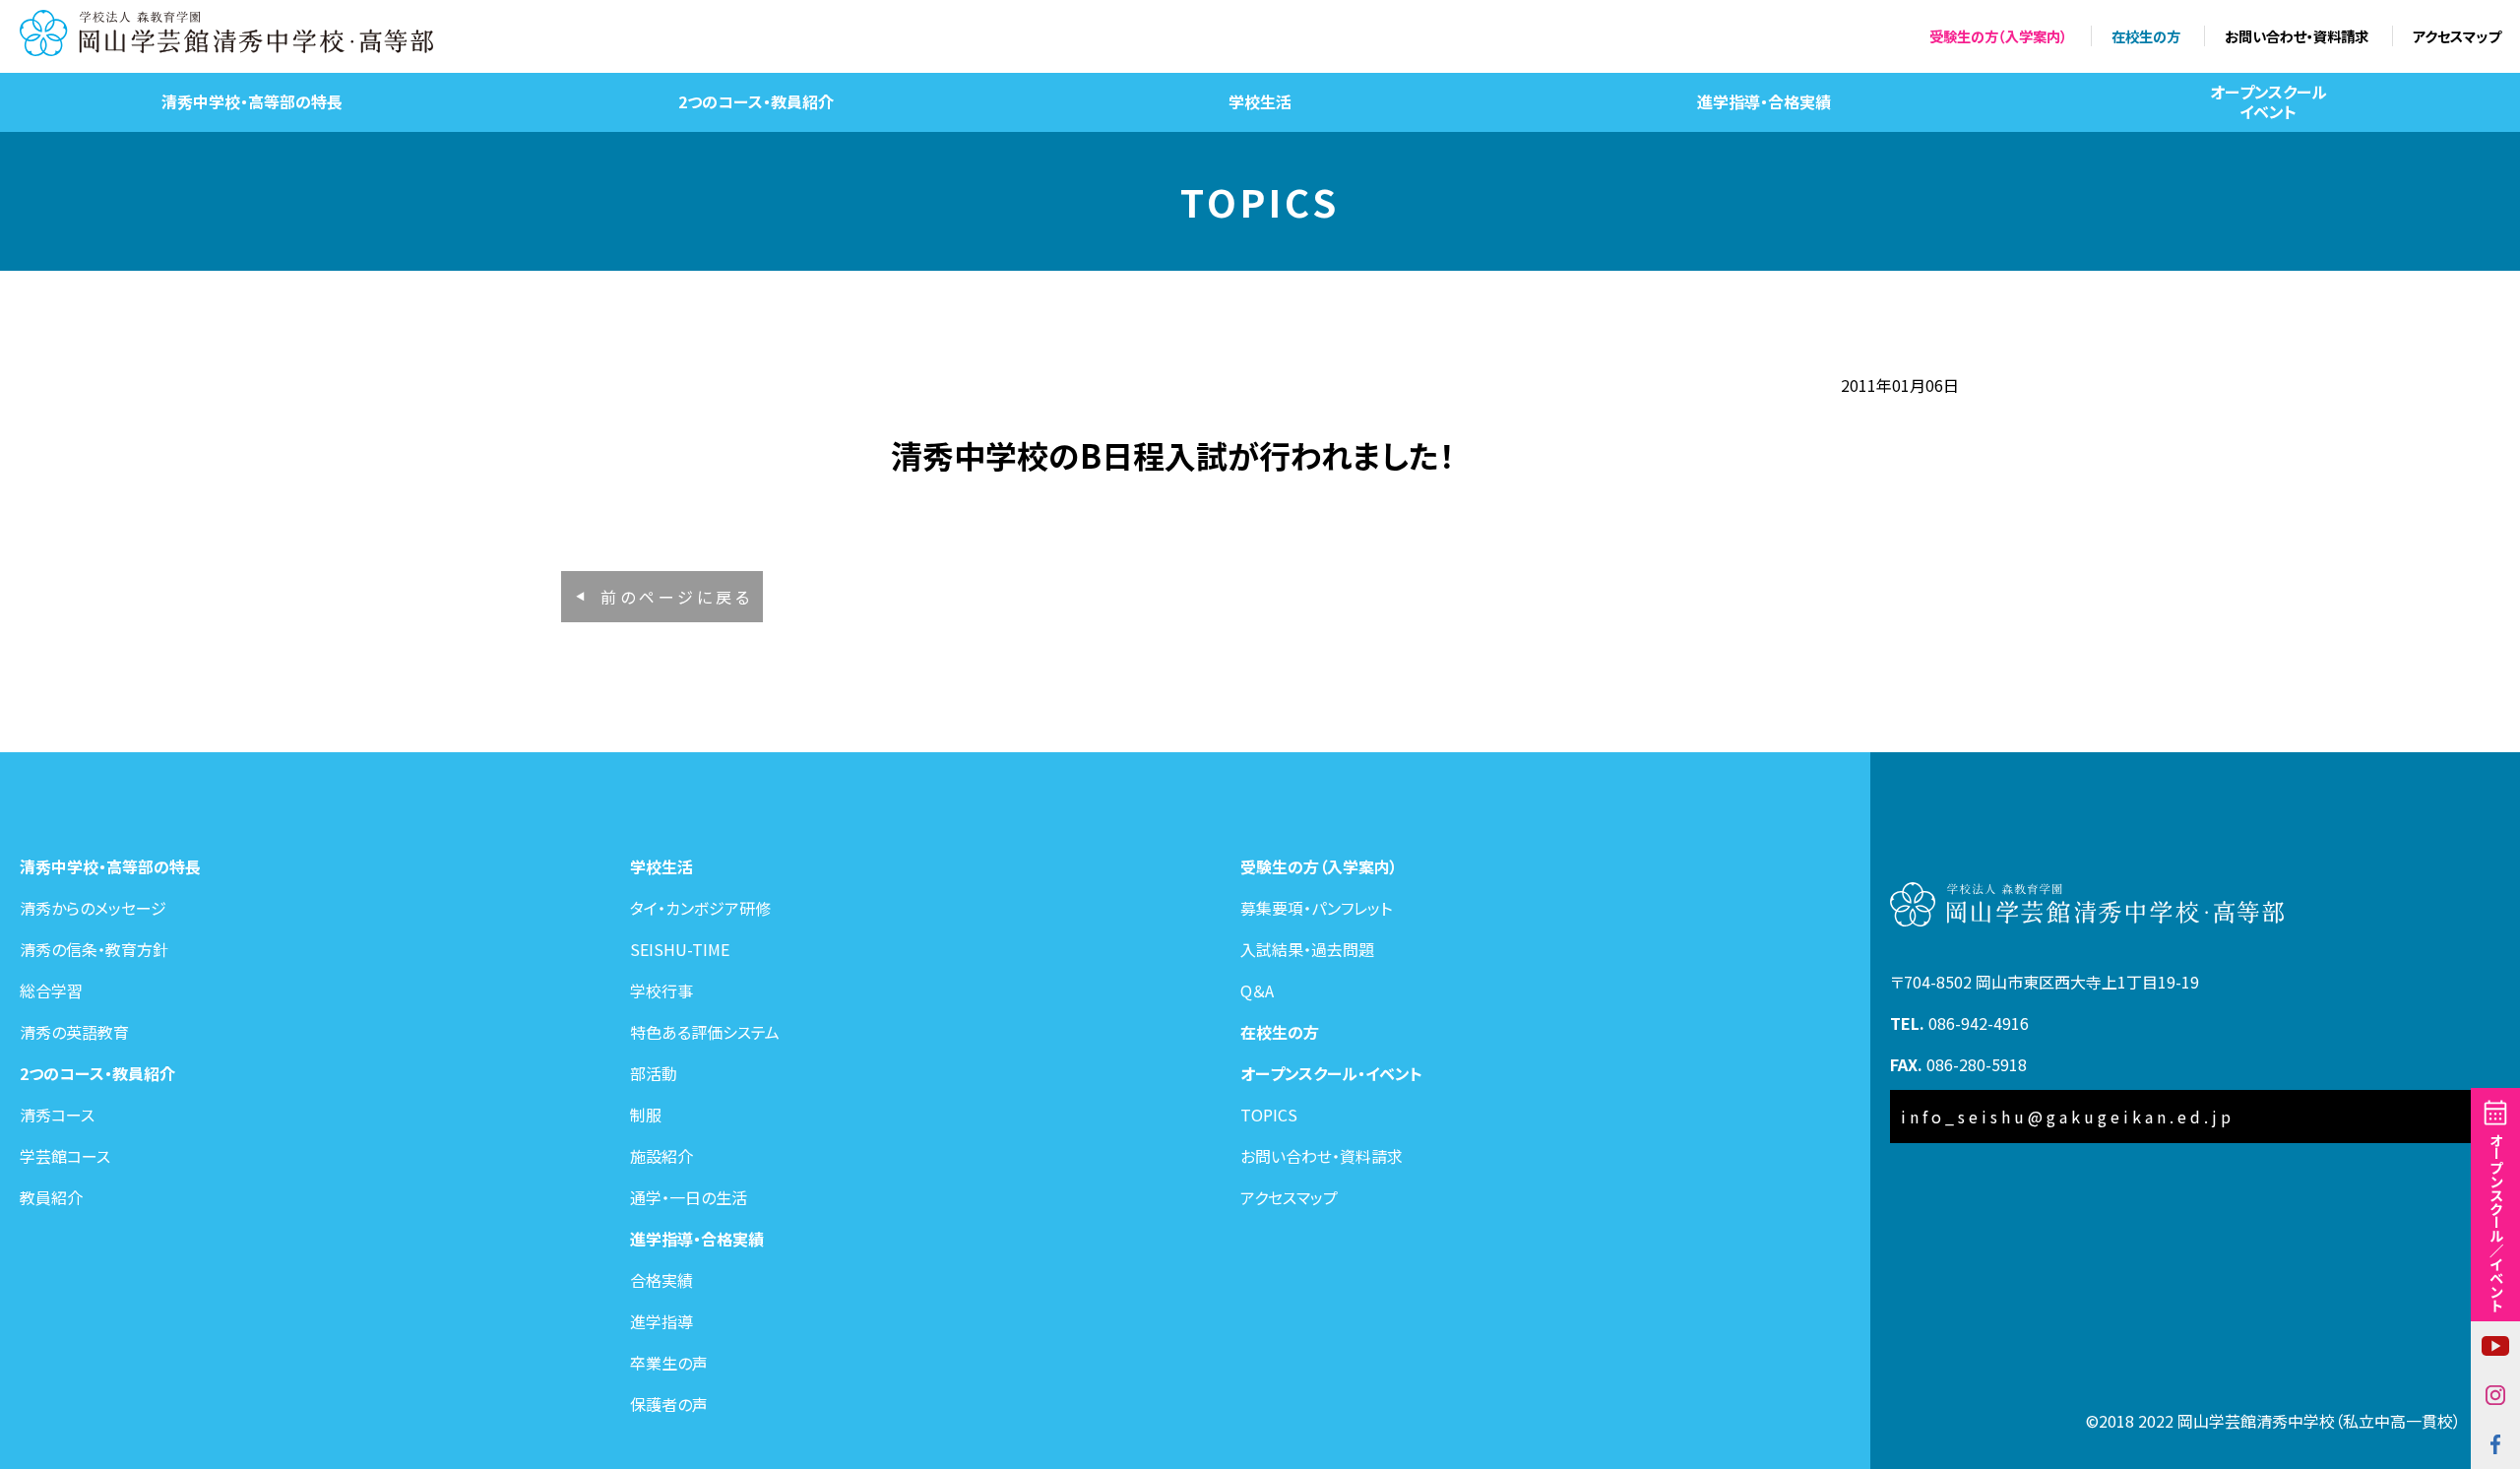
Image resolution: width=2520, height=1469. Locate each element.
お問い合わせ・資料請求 (2297, 36)
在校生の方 (2146, 36)
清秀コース (57, 1115)
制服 (646, 1115)
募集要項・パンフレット (1316, 908)
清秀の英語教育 (74, 1032)
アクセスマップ (2457, 36)
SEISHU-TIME (680, 949)
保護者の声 (669, 1404)
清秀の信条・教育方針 (94, 949)
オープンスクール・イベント (1331, 1073)
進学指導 (661, 1321)
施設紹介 (661, 1156)
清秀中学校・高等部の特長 (252, 101)
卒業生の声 (669, 1363)
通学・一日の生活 (689, 1197)
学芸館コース (65, 1156)
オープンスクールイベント (2268, 101)
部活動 (654, 1073)
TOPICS (1269, 1115)
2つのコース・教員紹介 (756, 101)
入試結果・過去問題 (1307, 949)
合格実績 (661, 1280)
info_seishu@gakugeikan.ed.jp (2068, 1117)
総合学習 (51, 990)
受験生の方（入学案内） (1998, 36)
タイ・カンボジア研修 (700, 908)
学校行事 (661, 990)
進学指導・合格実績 (1764, 101)
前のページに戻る (677, 597)
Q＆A (1257, 990)
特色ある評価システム (705, 1032)
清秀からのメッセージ (93, 908)
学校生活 (1260, 101)
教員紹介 (51, 1197)
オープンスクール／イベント (2496, 1222)
